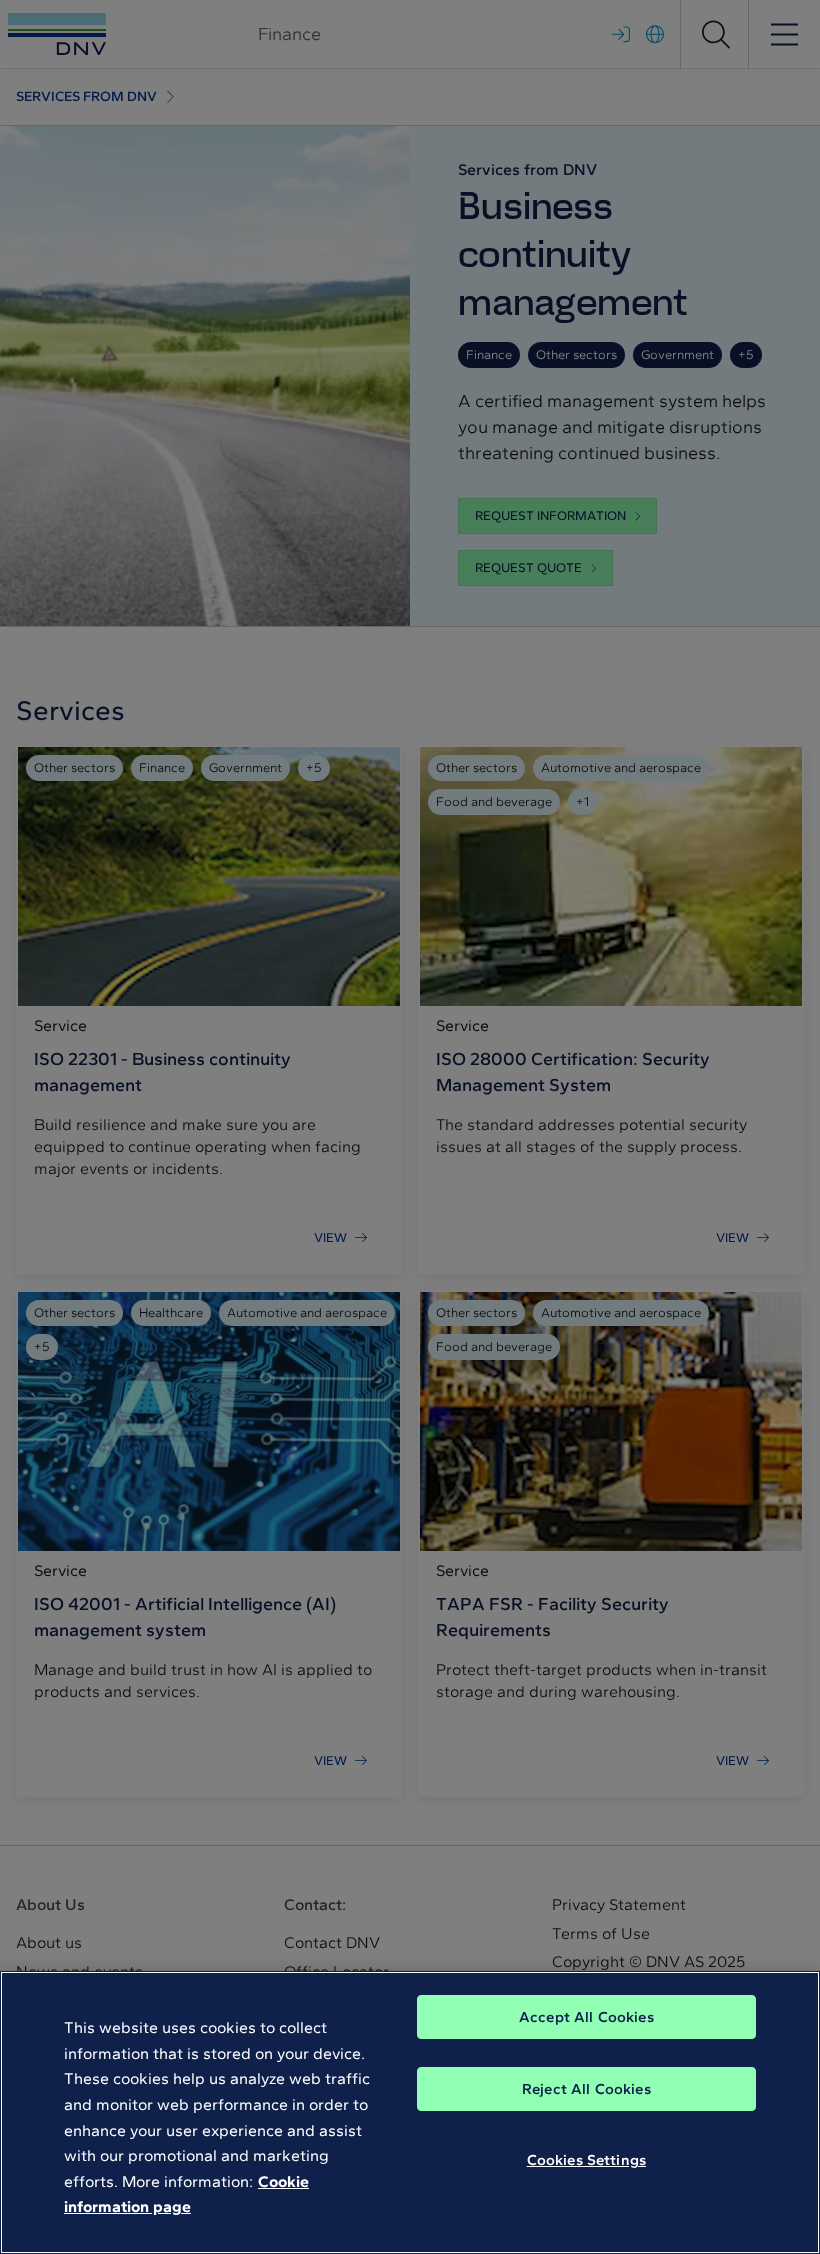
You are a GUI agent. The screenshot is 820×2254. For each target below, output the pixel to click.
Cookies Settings (586, 2160)
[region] (410, 2112)
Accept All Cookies (586, 2017)
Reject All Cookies (586, 2089)
